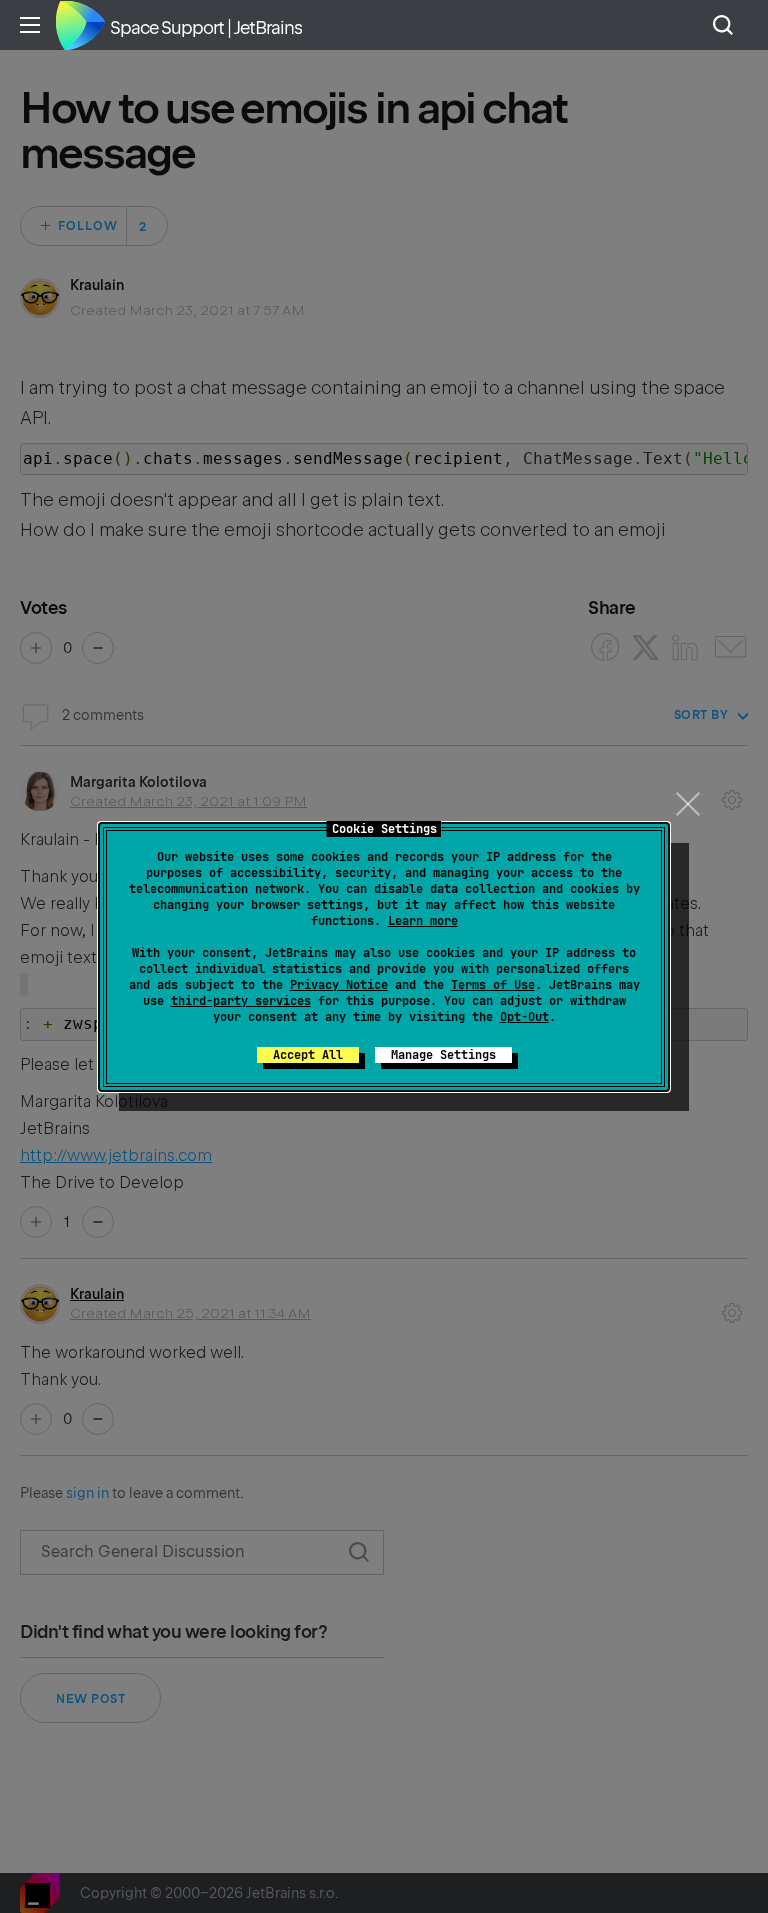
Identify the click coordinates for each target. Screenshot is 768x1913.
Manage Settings (443, 1055)
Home (80, 25)
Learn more (423, 921)
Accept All (308, 1055)
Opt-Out (524, 1017)
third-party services (241, 1001)
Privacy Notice (339, 985)
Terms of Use (493, 985)
